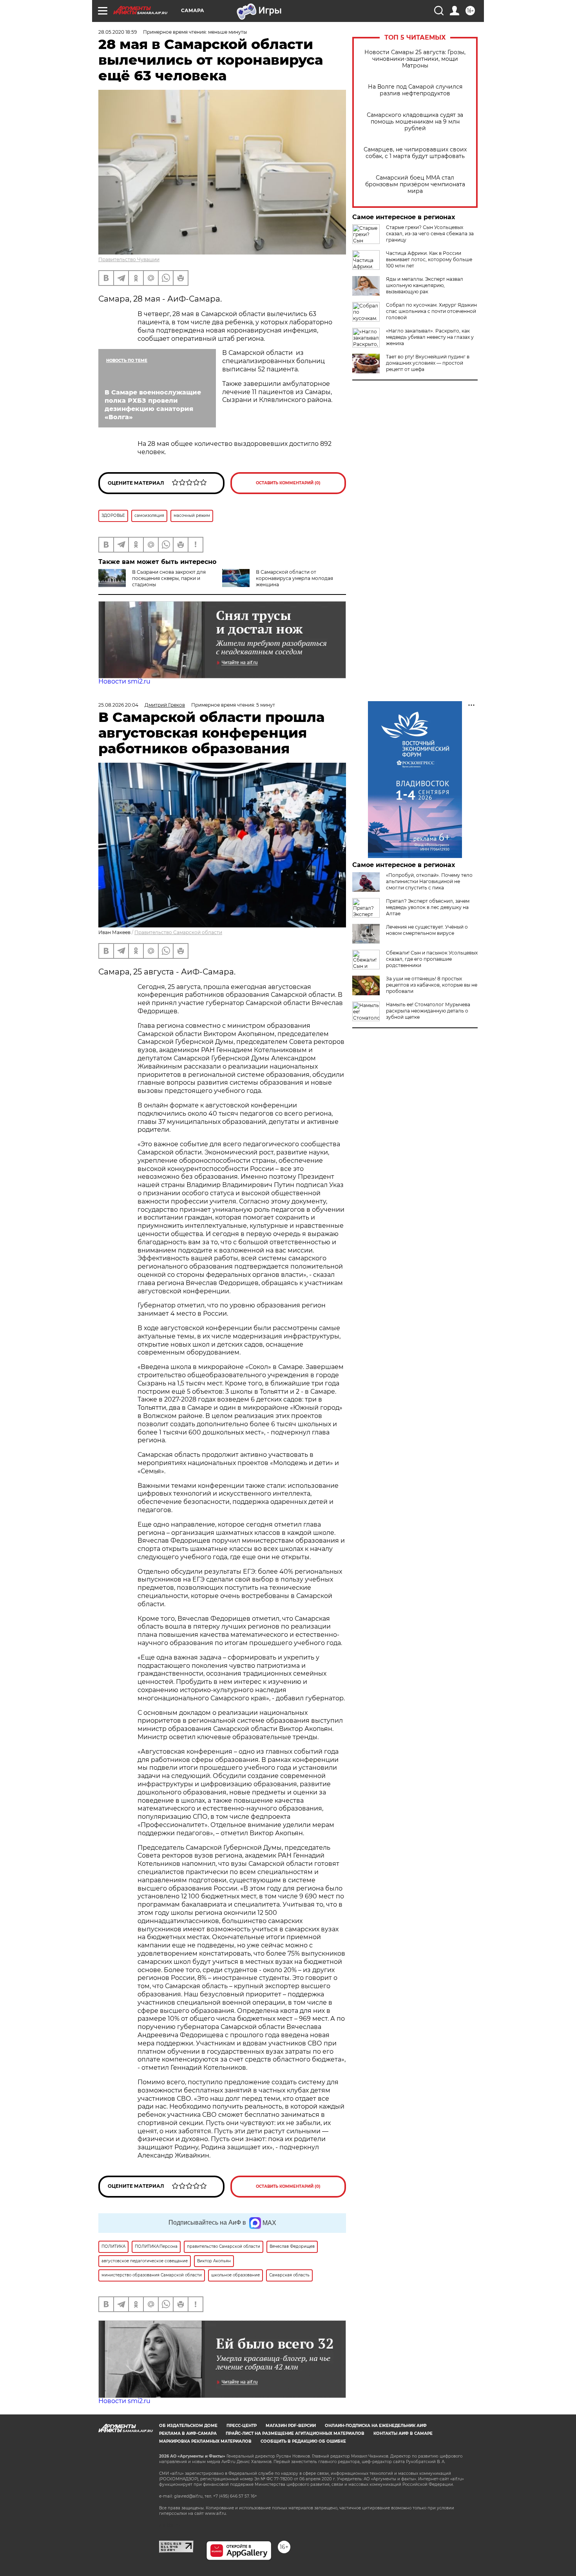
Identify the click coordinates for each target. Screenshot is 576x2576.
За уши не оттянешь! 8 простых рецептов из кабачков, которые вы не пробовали (432, 985)
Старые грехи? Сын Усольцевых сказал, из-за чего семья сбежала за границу (430, 234)
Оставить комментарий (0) (288, 483)
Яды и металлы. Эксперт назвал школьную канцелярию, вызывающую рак (425, 285)
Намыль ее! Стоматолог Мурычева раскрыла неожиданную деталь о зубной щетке (428, 1011)
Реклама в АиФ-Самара (188, 2433)
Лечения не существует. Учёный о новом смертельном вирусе (427, 930)
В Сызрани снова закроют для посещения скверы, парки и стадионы (169, 578)
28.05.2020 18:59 (118, 32)
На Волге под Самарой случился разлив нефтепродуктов (415, 90)
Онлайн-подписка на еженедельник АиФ (376, 2426)
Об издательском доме (188, 2426)
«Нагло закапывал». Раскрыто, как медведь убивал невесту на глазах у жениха (430, 337)
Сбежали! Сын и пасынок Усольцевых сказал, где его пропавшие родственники (432, 959)
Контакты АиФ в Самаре (403, 2433)
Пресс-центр (242, 2426)
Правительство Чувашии (129, 259)
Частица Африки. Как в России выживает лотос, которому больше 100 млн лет (429, 259)
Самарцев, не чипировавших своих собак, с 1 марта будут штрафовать (415, 153)
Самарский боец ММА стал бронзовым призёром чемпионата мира (415, 185)
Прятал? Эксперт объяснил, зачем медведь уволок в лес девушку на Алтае (428, 907)
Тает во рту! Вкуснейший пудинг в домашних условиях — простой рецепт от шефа (428, 363)
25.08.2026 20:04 (118, 705)
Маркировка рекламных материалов (205, 2441)
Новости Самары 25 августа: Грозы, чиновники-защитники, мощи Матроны (415, 59)
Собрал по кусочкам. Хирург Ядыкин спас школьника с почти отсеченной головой (431, 311)
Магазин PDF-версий (291, 2426)
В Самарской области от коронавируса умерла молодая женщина (294, 578)
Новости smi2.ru (124, 681)
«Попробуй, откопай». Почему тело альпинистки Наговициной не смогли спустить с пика (429, 881)
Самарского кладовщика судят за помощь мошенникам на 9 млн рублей (415, 122)
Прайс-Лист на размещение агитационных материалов (295, 2433)
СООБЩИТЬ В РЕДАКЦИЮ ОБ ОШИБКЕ (303, 2441)
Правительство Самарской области (178, 932)
